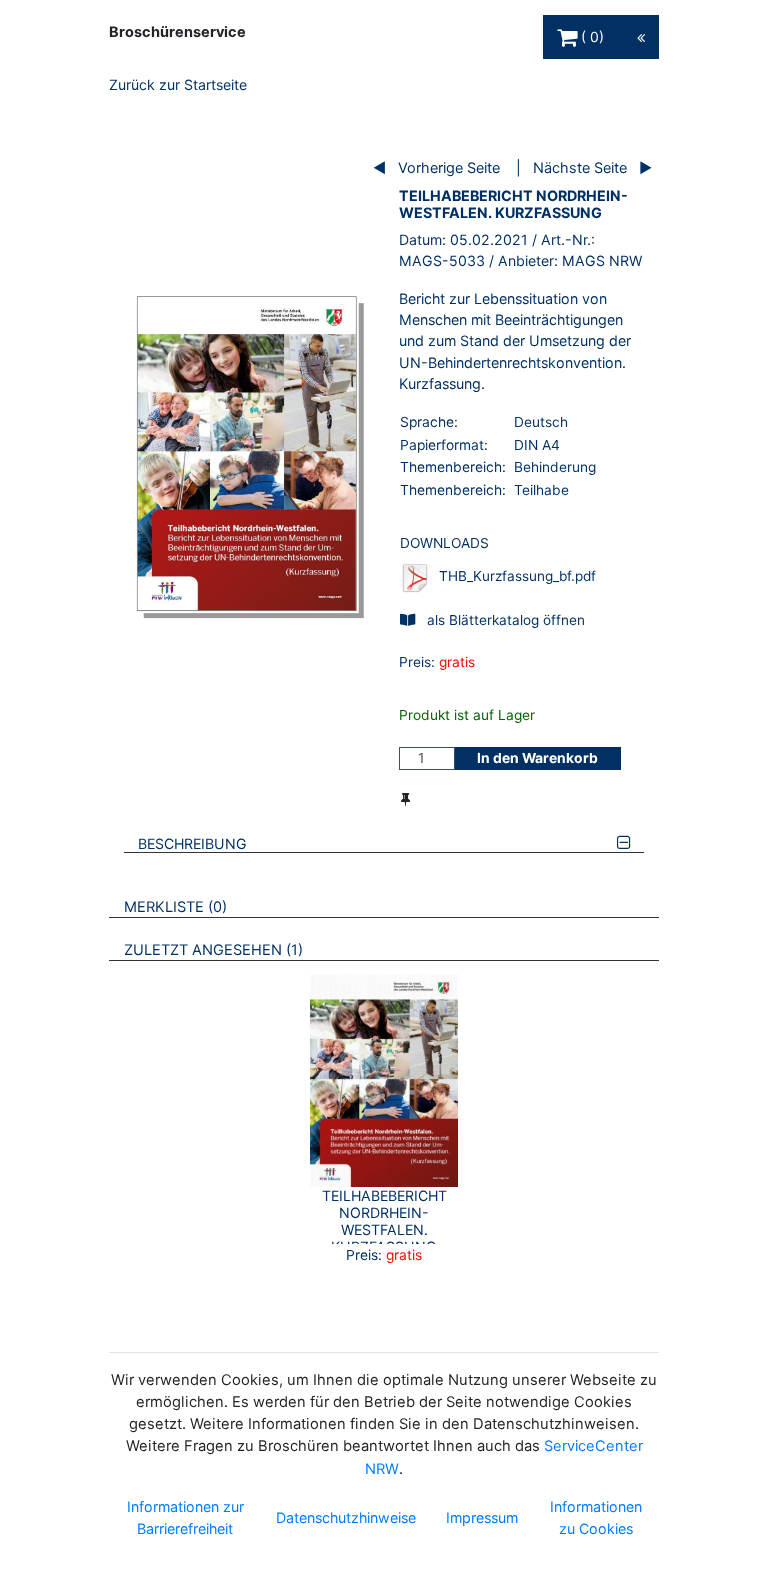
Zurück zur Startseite (178, 84)
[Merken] (405, 799)
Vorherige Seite (449, 167)
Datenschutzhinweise (346, 1517)
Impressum (482, 1517)
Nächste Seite (580, 167)
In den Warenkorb (537, 758)
